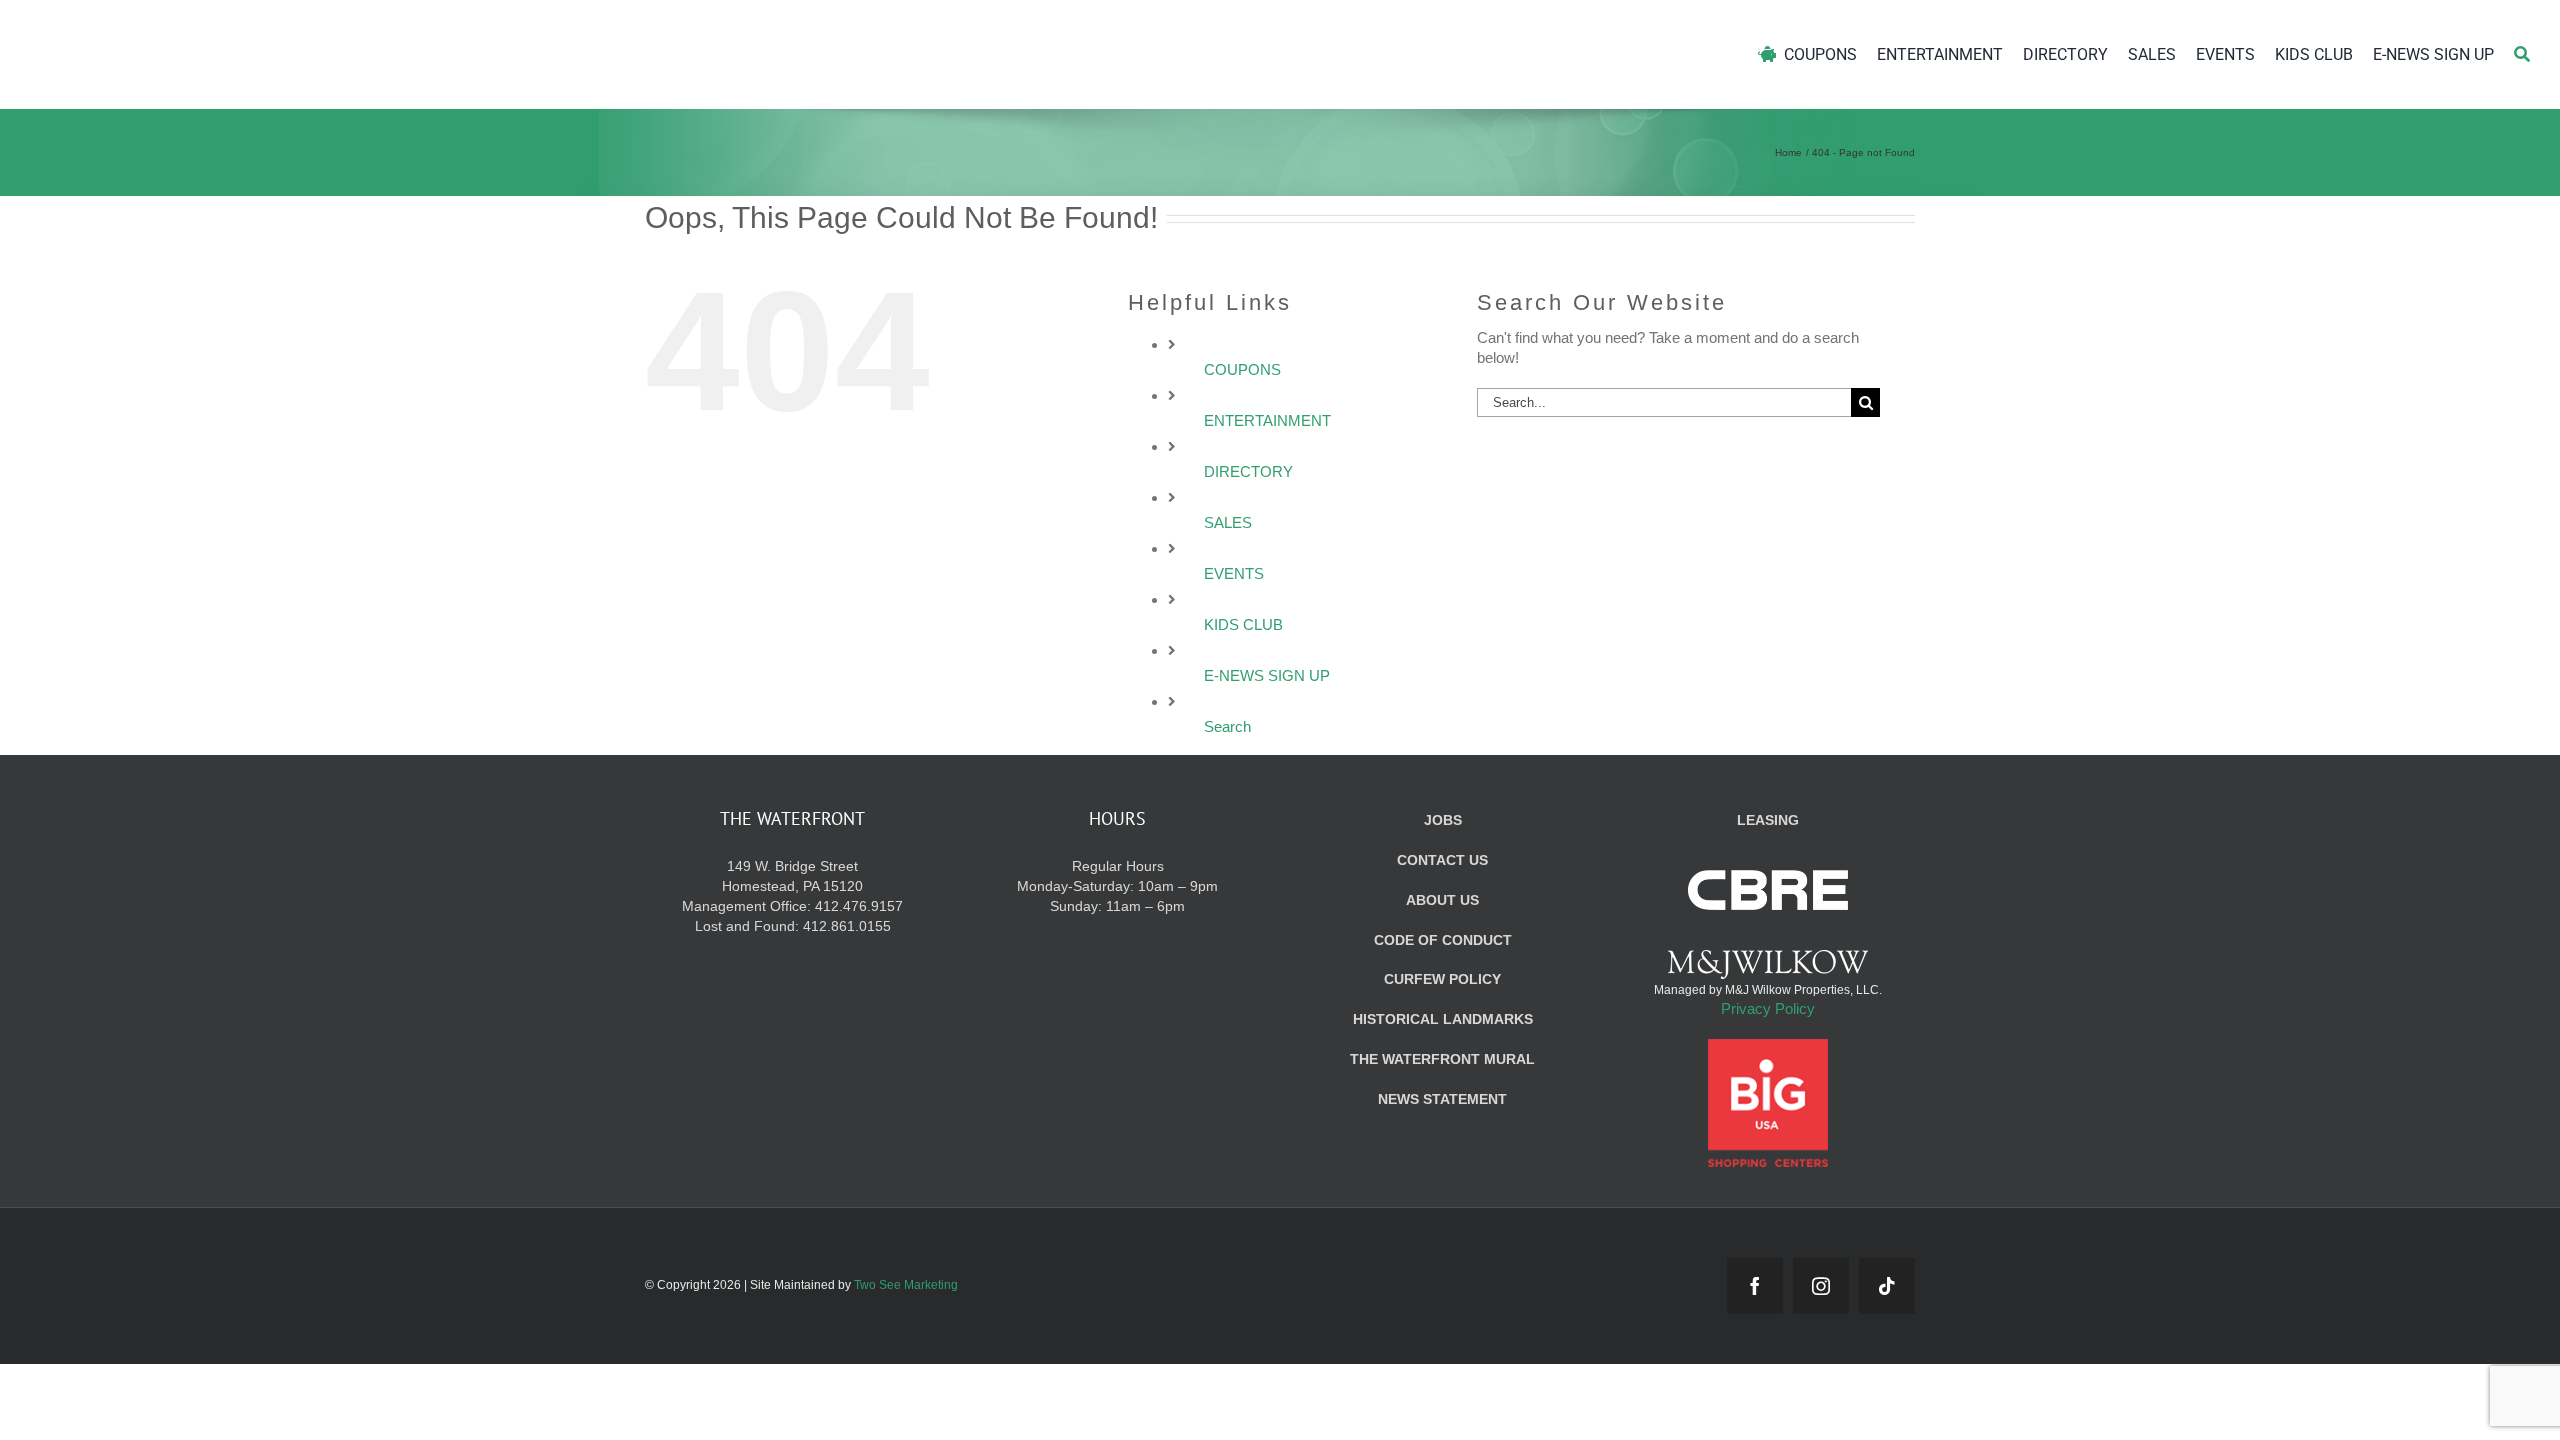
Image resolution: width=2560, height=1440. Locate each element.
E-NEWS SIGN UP (1267, 675)
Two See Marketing (906, 1285)
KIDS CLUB (1243, 624)
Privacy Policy (1768, 1008)
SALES (1228, 522)
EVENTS (1234, 573)
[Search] (2522, 54)
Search (1227, 726)
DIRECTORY (1248, 471)
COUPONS (1242, 369)
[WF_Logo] (217, 28)
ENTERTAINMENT (1267, 420)
